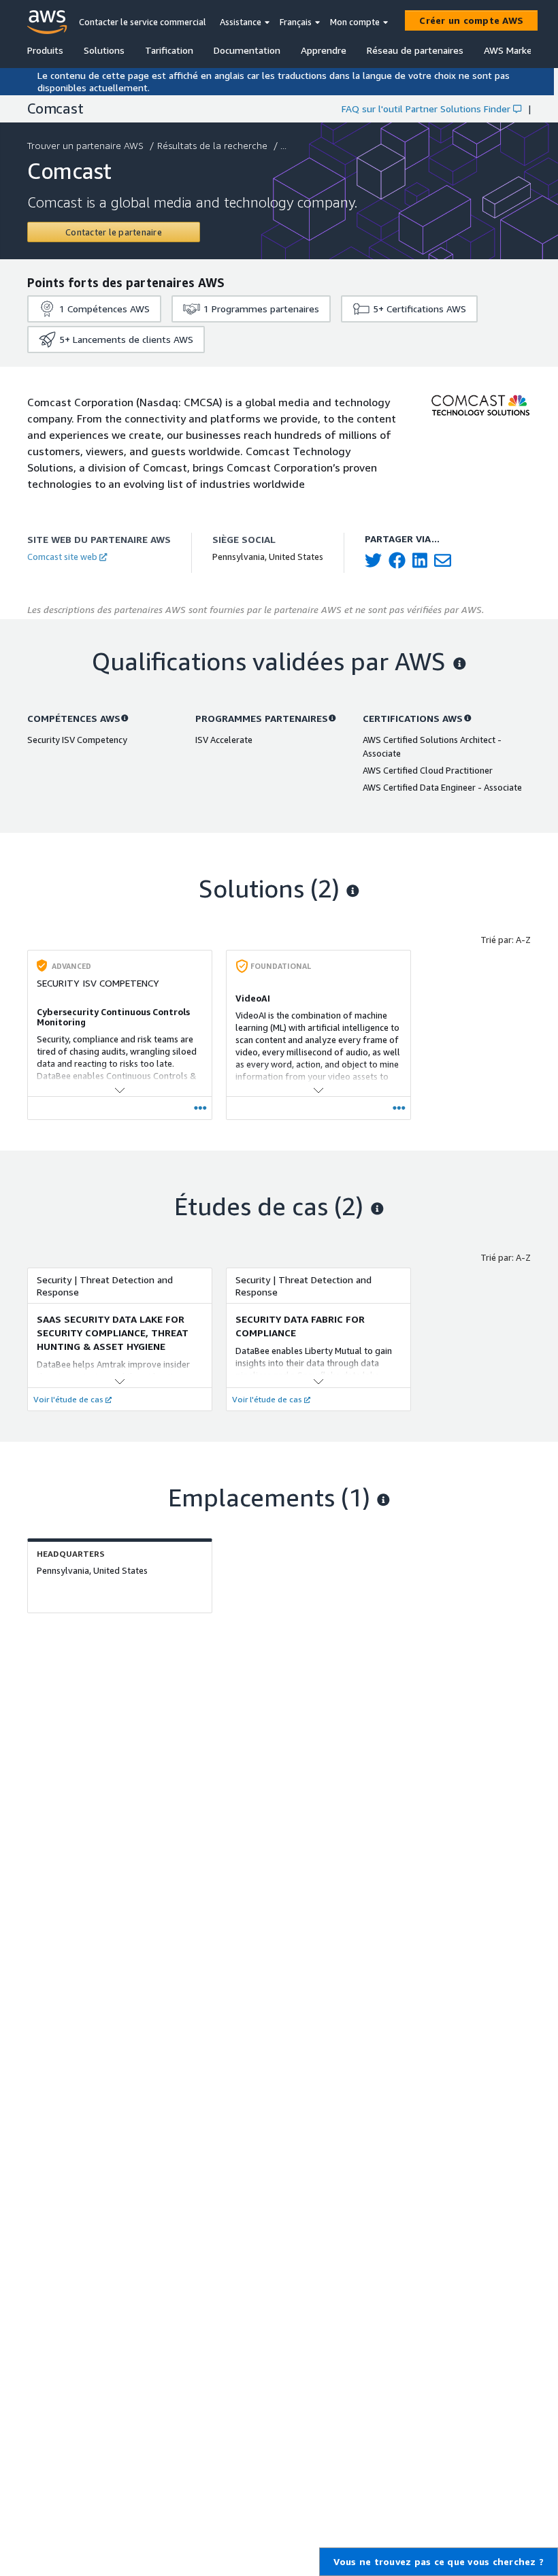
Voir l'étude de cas (68, 1399)
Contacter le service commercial (143, 22)
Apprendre (324, 50)
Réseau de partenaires (415, 50)
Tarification (169, 50)
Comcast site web (62, 557)
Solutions (104, 50)
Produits (45, 50)
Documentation (247, 50)
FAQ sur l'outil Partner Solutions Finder (426, 109)
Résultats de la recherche (212, 145)
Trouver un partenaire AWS (85, 145)
